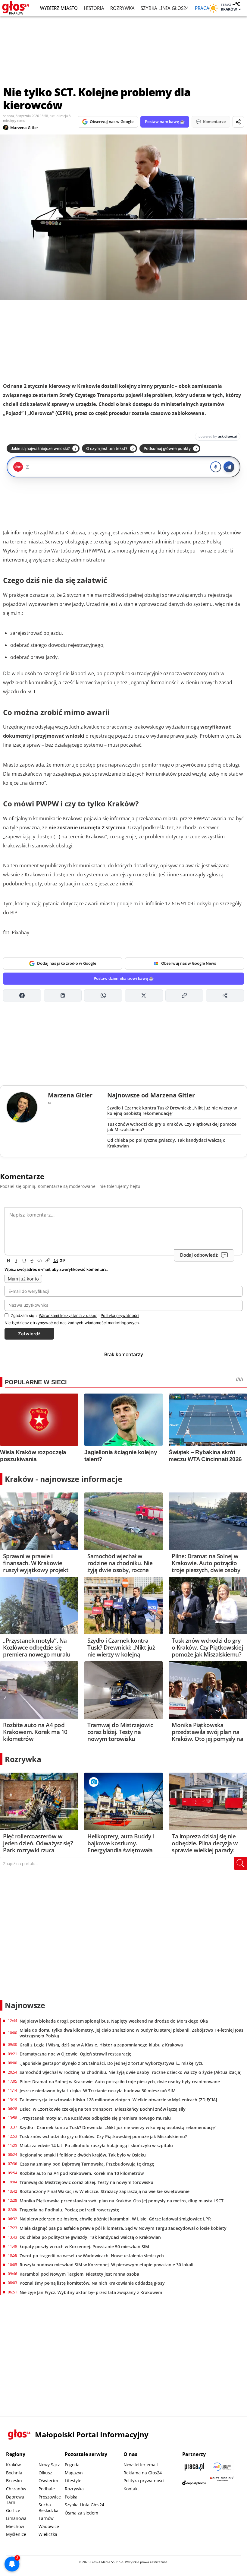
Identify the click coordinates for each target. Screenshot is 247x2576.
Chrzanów (16, 2489)
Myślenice (16, 2534)
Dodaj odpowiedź (199, 1255)
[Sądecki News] (222, 2467)
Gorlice (13, 2510)
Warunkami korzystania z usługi (68, 1315)
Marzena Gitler (24, 128)
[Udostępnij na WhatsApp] (103, 995)
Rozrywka (122, 8)
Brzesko (14, 2481)
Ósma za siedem (81, 2513)
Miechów (15, 2526)
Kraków (13, 2465)
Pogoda (72, 2465)
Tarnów (46, 2518)
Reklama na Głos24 (143, 2473)
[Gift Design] (222, 2483)
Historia (94, 8)
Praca (202, 8)
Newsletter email (141, 2465)
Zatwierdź (29, 1334)
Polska (71, 2497)
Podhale (47, 2489)
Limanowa (16, 2518)
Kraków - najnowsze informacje (64, 1479)
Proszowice (50, 2497)
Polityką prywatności (120, 1315)
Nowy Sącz (49, 2465)
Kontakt (131, 2489)
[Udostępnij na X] (144, 995)
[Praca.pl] (194, 2467)
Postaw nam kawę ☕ (165, 122)
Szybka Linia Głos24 (165, 8)
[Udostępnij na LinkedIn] (63, 995)
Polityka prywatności (144, 2481)
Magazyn (74, 2473)
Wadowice (49, 2526)
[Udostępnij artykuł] (238, 122)
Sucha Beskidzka (48, 2508)
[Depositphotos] (194, 2483)
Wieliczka (48, 2534)
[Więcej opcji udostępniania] (225, 995)
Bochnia (14, 2473)
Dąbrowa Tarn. (15, 2500)
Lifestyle (73, 2481)
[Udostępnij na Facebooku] (22, 995)
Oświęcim (48, 2481)
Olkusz (45, 2473)
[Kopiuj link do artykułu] (184, 995)
